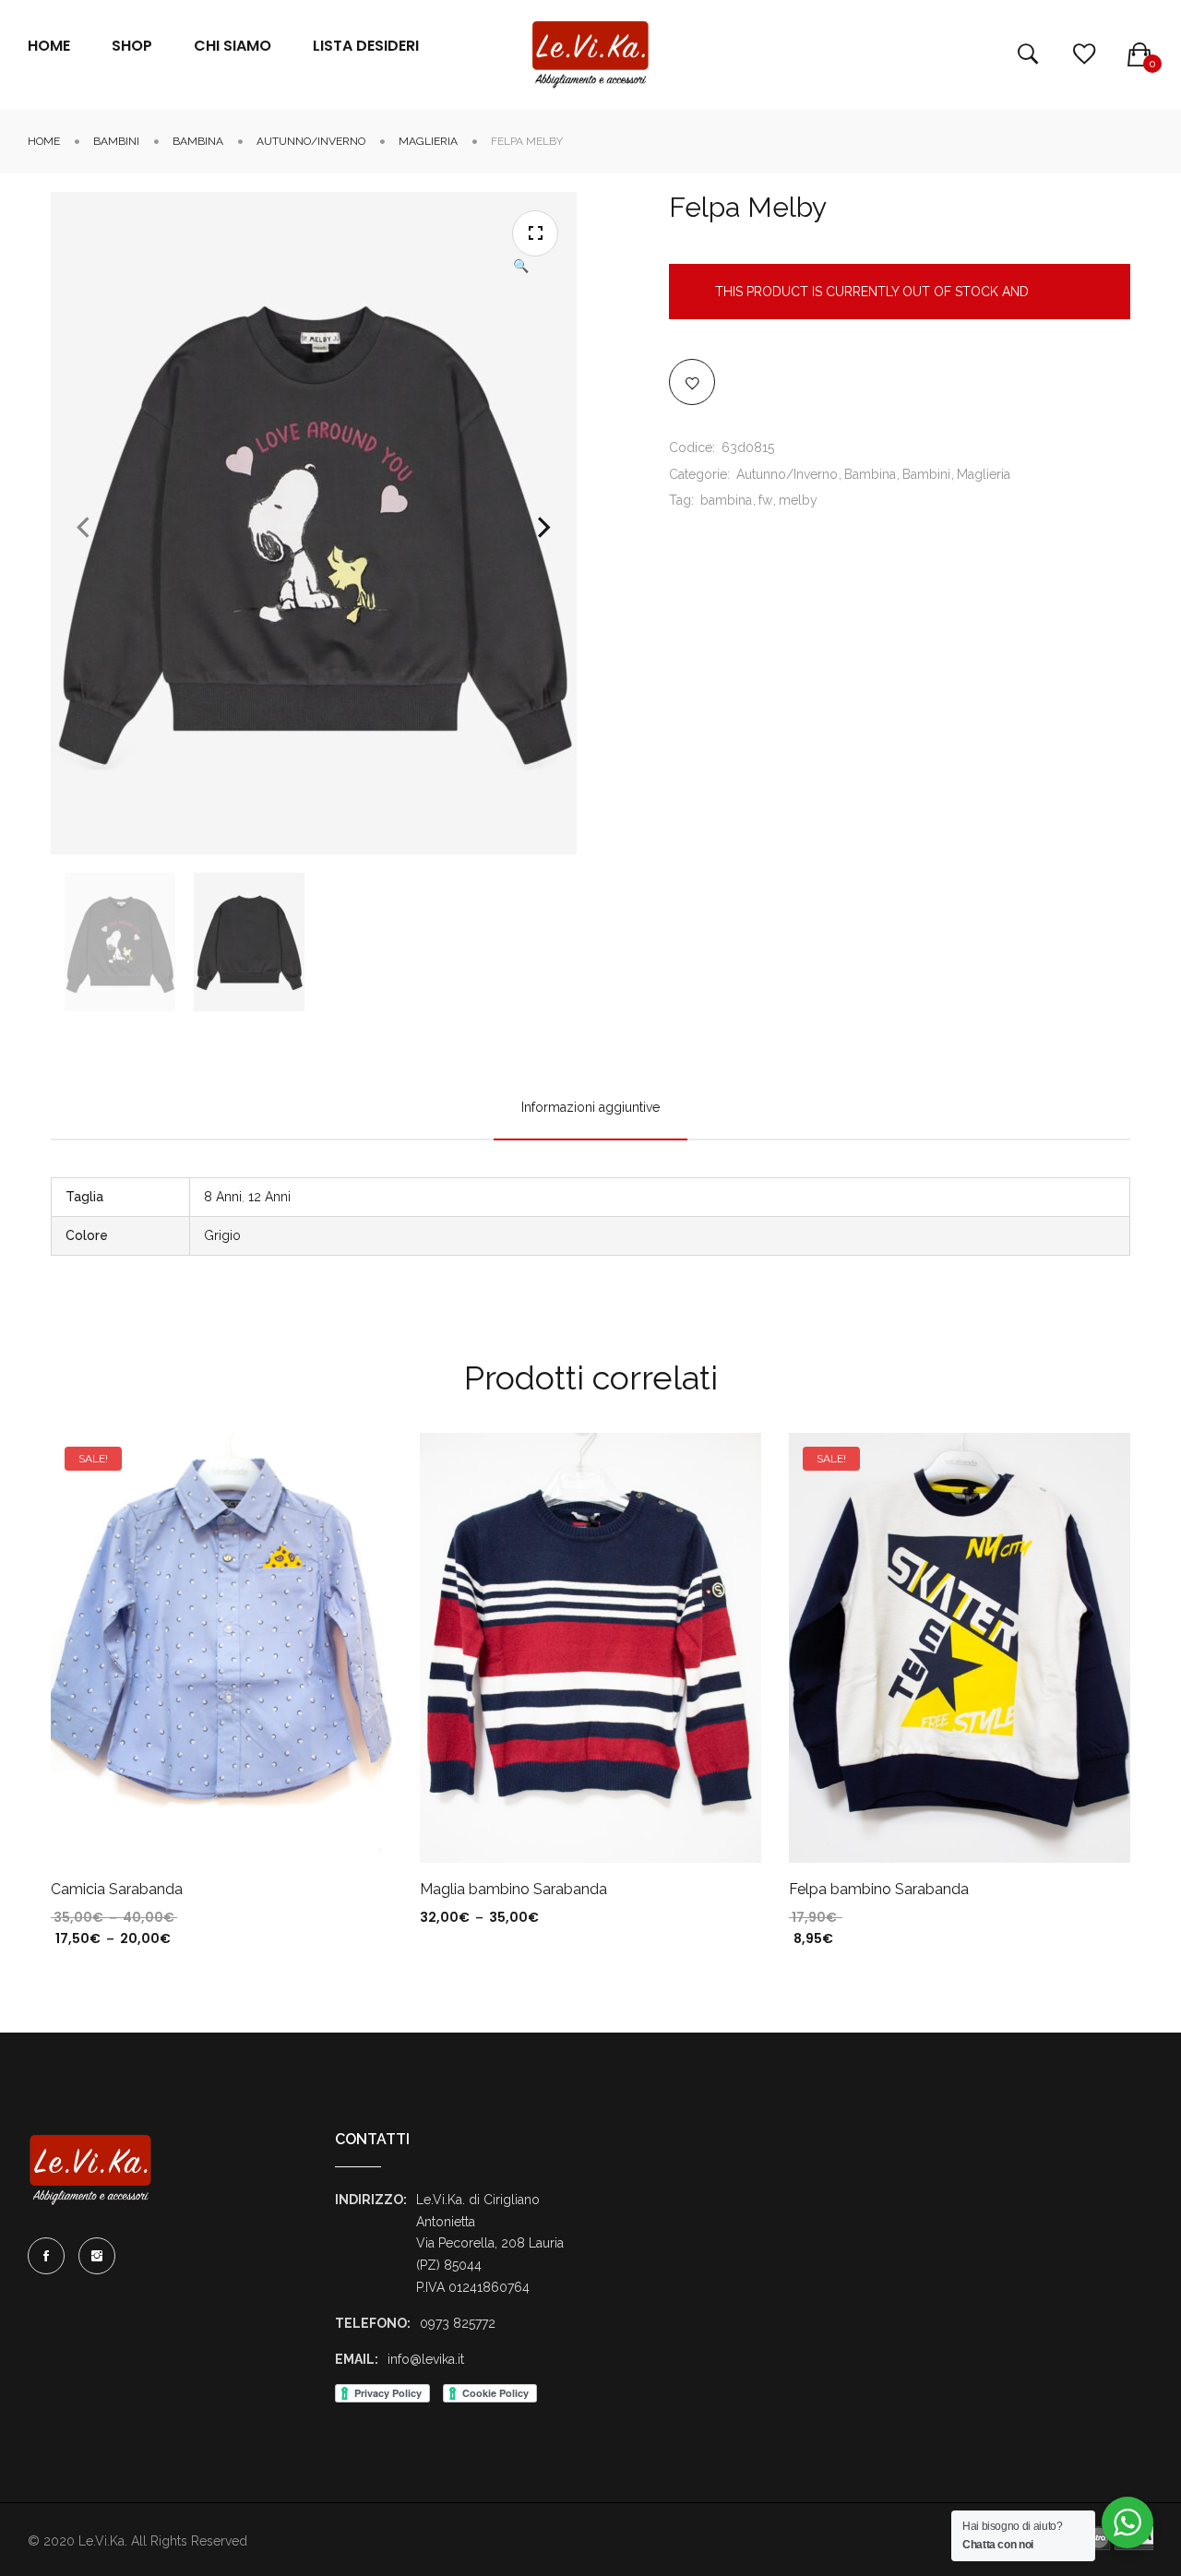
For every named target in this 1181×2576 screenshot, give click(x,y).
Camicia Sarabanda (117, 1889)
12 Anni (269, 1197)
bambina (726, 500)
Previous (83, 528)
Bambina (198, 141)
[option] (120, 942)
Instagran (97, 2256)
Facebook (46, 2256)
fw (765, 500)
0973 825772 (458, 2323)
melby (798, 500)
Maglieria (428, 141)
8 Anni (223, 1197)
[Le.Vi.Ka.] (590, 54)
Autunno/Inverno (311, 141)
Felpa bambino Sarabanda (879, 1889)
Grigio (222, 1235)
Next (544, 528)
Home (44, 141)
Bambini (116, 141)
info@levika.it (426, 2359)
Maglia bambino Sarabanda (513, 1889)
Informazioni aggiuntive (590, 1107)
